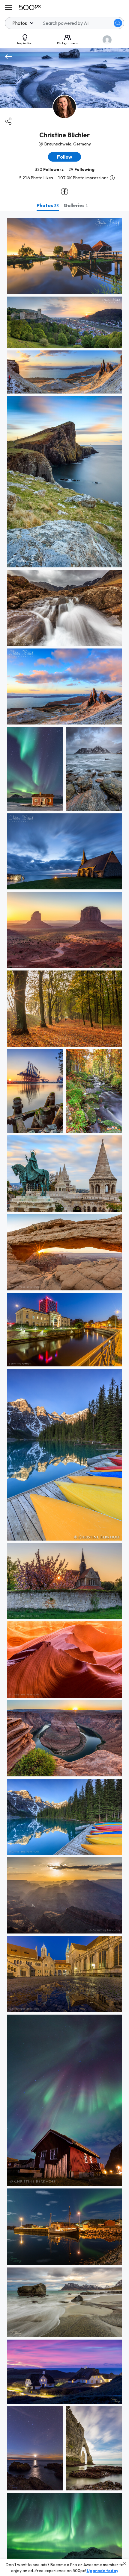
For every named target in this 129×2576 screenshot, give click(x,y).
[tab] (48, 205)
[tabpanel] (64, 1393)
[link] (64, 256)
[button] (118, 23)
